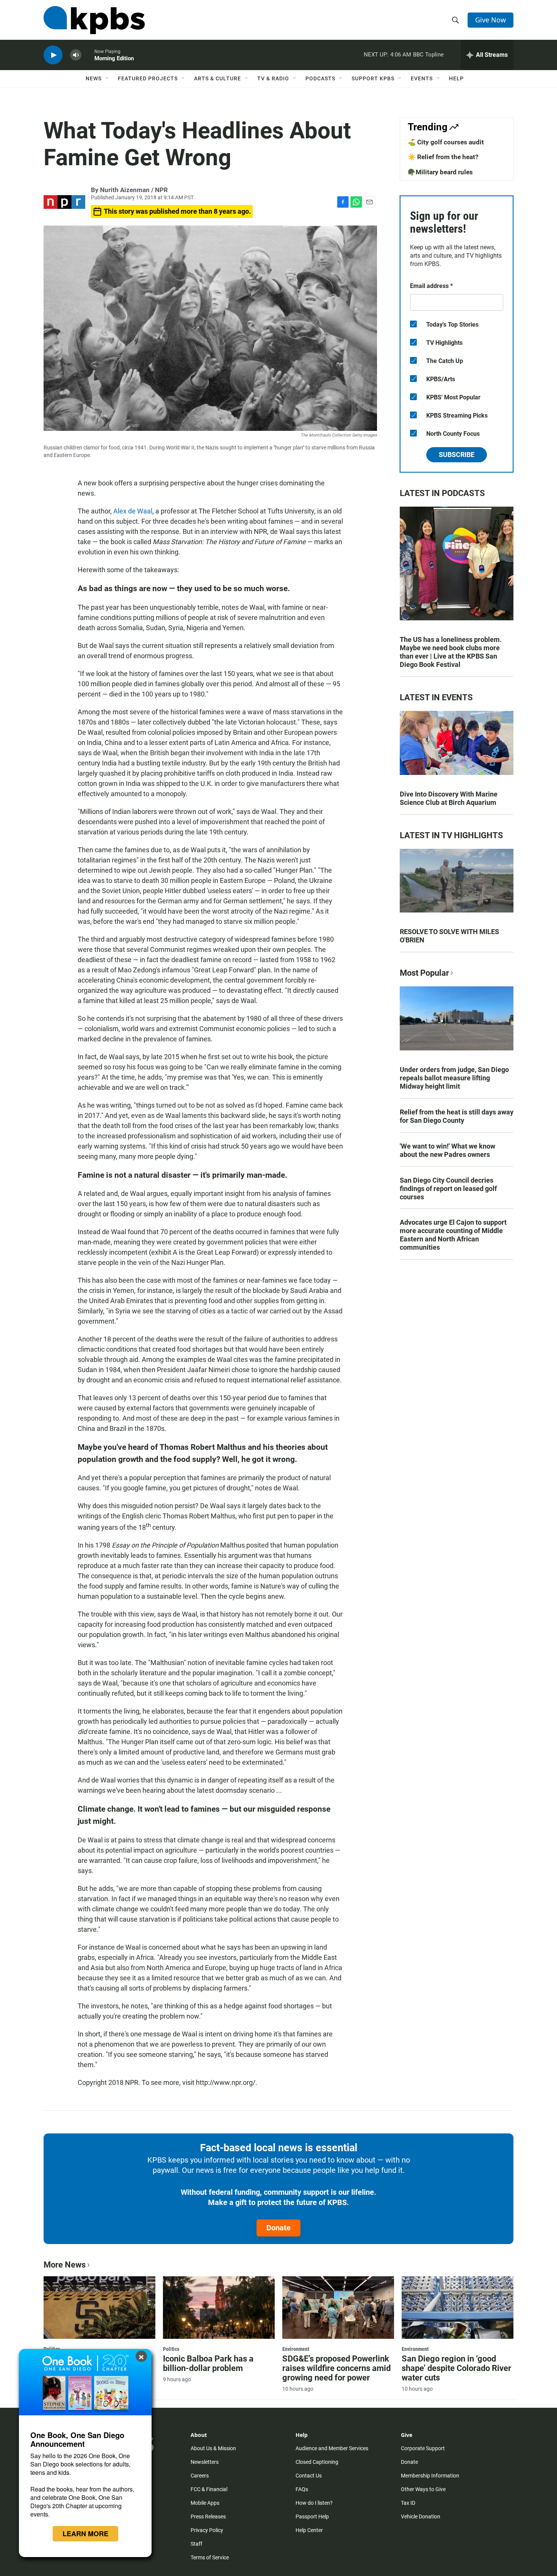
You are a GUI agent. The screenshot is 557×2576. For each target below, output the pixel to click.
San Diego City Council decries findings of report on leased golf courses (448, 1189)
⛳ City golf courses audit (446, 142)
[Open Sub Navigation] (107, 78)
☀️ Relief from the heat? (443, 157)
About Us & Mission (213, 2448)
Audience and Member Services (332, 2448)
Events (422, 78)
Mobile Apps (205, 2503)
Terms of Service (210, 2557)
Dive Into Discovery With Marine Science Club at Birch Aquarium (449, 798)
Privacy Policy (207, 2530)
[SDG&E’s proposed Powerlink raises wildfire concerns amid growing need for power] (338, 2307)
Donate (278, 2228)
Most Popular (424, 973)
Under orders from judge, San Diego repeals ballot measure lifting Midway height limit (454, 1078)
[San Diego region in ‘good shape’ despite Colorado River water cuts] (458, 2307)
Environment (296, 2349)
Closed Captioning (317, 2462)
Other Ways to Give (423, 2489)
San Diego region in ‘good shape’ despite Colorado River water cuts (456, 2368)
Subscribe (457, 455)
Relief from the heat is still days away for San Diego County (457, 1116)
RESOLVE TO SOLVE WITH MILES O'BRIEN (449, 936)
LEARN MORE (85, 2534)
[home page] (94, 20)
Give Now (491, 20)
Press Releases (208, 2517)
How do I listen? (314, 2503)
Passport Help (312, 2517)
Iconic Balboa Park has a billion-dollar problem (208, 2363)
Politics (171, 2349)
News (94, 78)
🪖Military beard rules (440, 172)
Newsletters (205, 2462)
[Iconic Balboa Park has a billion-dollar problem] (219, 2307)
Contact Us (309, 2476)
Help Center (309, 2530)
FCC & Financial (209, 2489)
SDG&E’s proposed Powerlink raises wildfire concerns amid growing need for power (336, 2368)
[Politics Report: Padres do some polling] (99, 2307)
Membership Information (430, 2476)
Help (456, 78)
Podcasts (320, 78)
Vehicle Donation (421, 2517)
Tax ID (408, 2503)
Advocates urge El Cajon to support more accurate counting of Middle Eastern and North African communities (453, 1235)
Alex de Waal (133, 511)
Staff (196, 2544)
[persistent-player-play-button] (53, 55)
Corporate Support (423, 2448)
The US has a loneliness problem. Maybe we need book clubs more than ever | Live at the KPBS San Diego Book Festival (451, 652)
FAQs (302, 2489)
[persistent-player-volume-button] (76, 55)
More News (65, 2265)
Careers (200, 2476)
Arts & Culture (217, 78)
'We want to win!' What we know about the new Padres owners (447, 1150)
